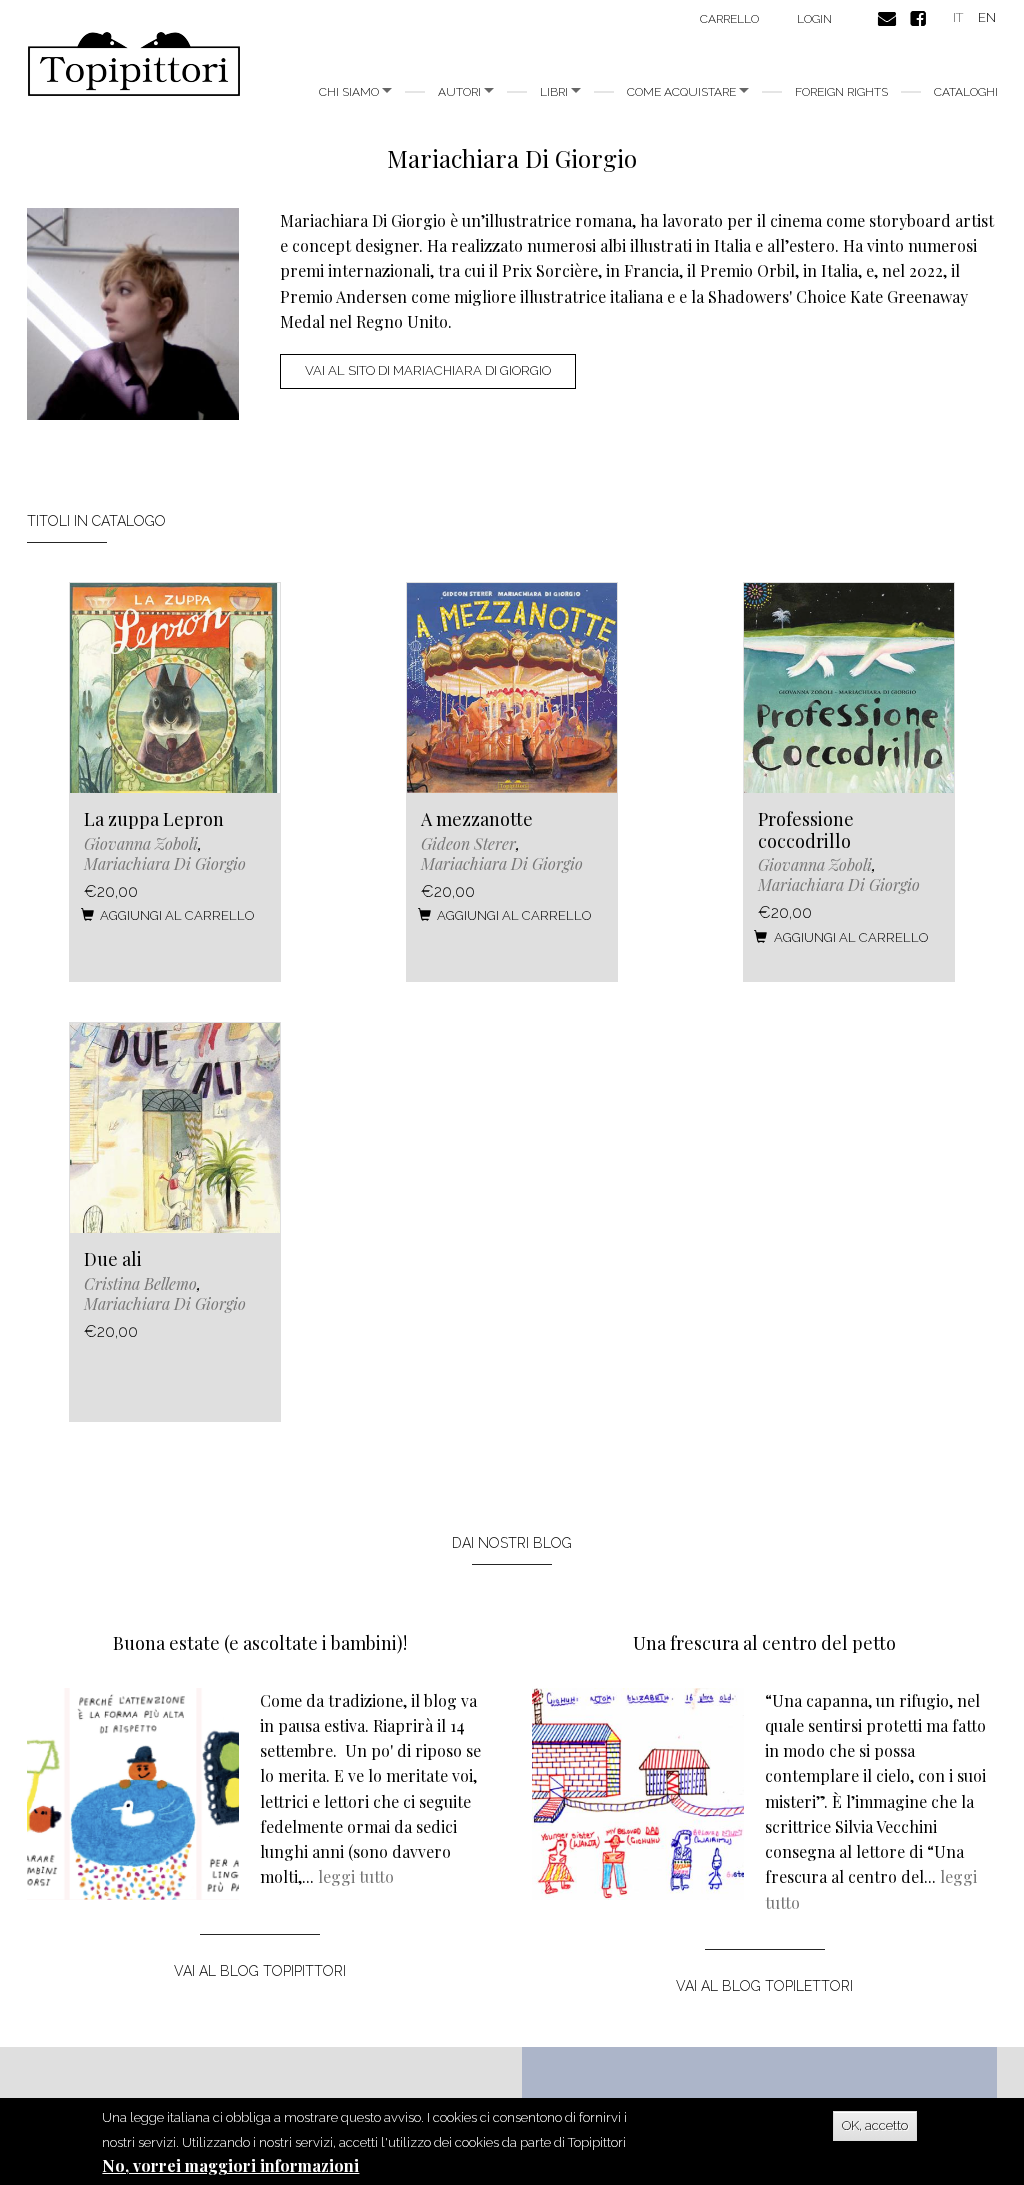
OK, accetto (875, 2125)
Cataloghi (966, 92)
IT (958, 17)
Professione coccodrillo (806, 830)
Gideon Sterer (468, 843)
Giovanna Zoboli (141, 843)
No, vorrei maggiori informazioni (230, 2165)
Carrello (729, 19)
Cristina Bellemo (140, 1283)
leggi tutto (356, 1876)
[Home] (141, 64)
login (814, 19)
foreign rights (841, 92)
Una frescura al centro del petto (764, 1643)
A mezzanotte (477, 819)
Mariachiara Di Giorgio (165, 863)
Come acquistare (683, 92)
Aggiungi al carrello (177, 915)
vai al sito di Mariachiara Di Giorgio (428, 370)
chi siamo (350, 92)
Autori (461, 92)
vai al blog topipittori (260, 1971)
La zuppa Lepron (154, 819)
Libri (555, 92)
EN (987, 17)
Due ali (113, 1259)
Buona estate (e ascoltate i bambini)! (260, 1643)
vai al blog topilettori (764, 1986)
